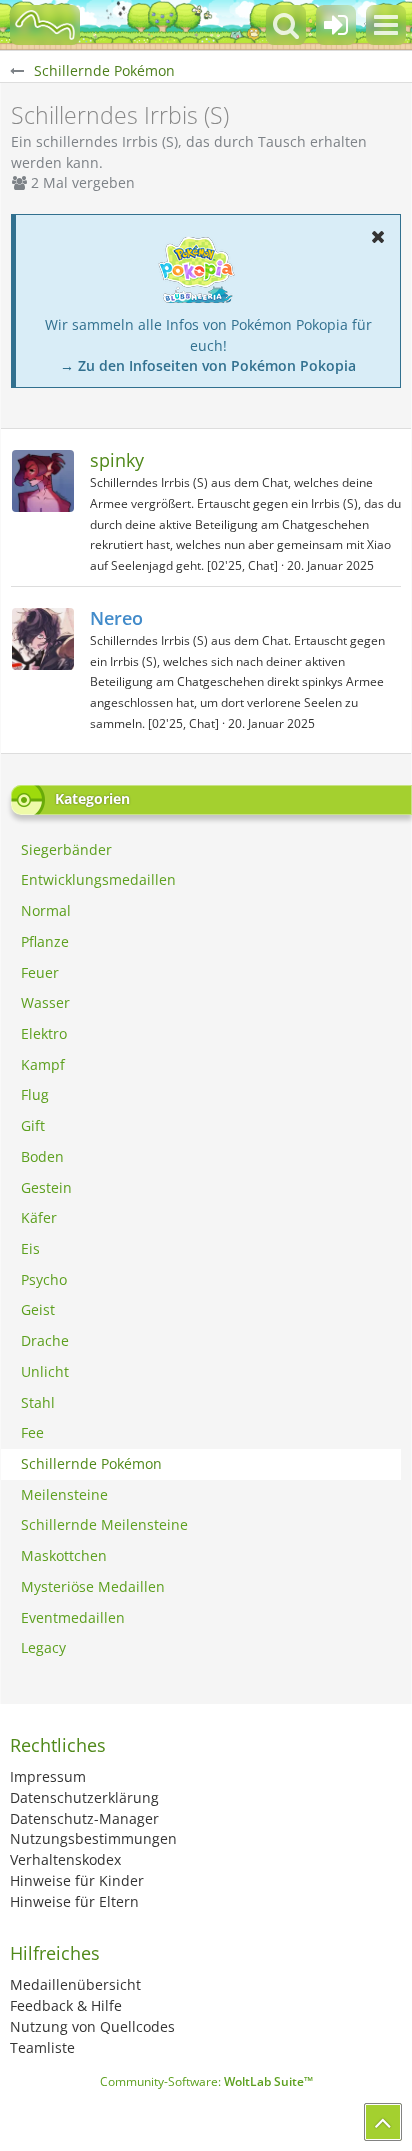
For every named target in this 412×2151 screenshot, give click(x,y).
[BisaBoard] (45, 25)
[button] (386, 25)
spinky (117, 460)
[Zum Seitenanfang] (383, 2122)
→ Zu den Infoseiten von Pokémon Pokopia (208, 365)
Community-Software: (206, 2081)
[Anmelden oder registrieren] (336, 25)
